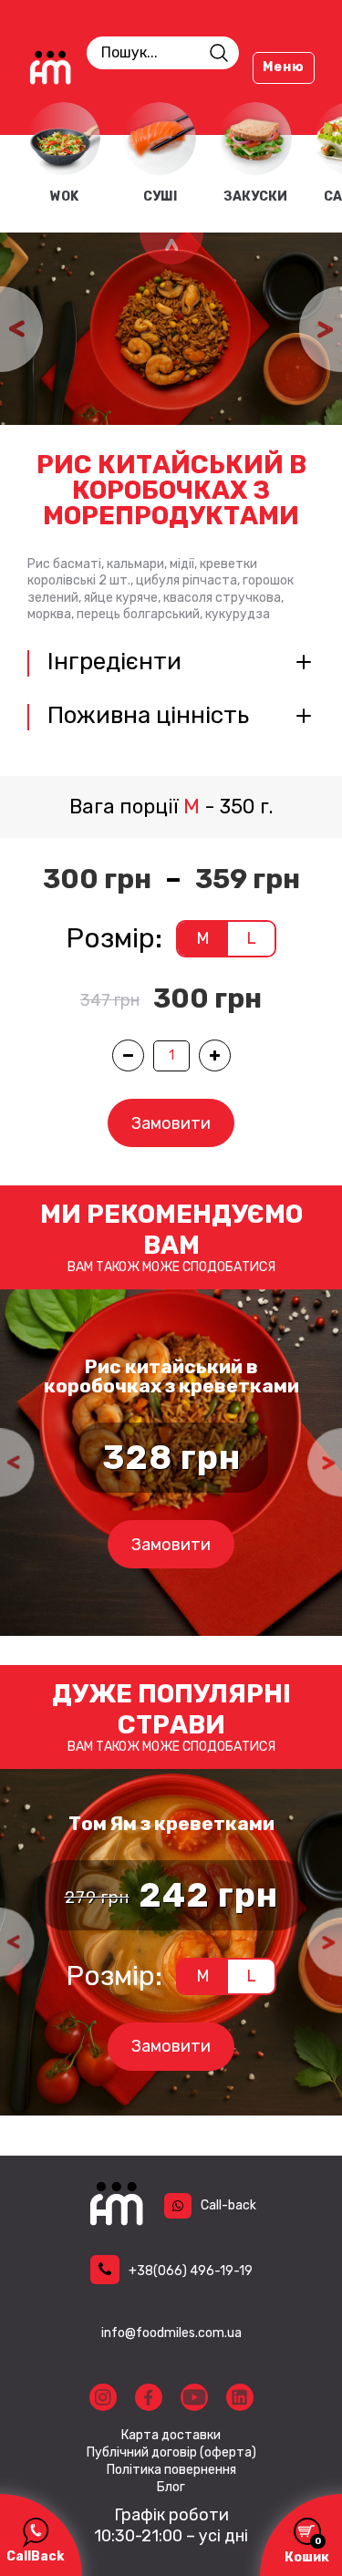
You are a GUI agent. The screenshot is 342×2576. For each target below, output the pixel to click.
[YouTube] (194, 2397)
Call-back (228, 2205)
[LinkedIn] (240, 2397)
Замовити (171, 1123)
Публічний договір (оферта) (171, 2453)
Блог (171, 2488)
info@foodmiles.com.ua (171, 2333)
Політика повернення (171, 2470)
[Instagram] (103, 2397)
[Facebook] (149, 2397)
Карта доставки (171, 2436)
